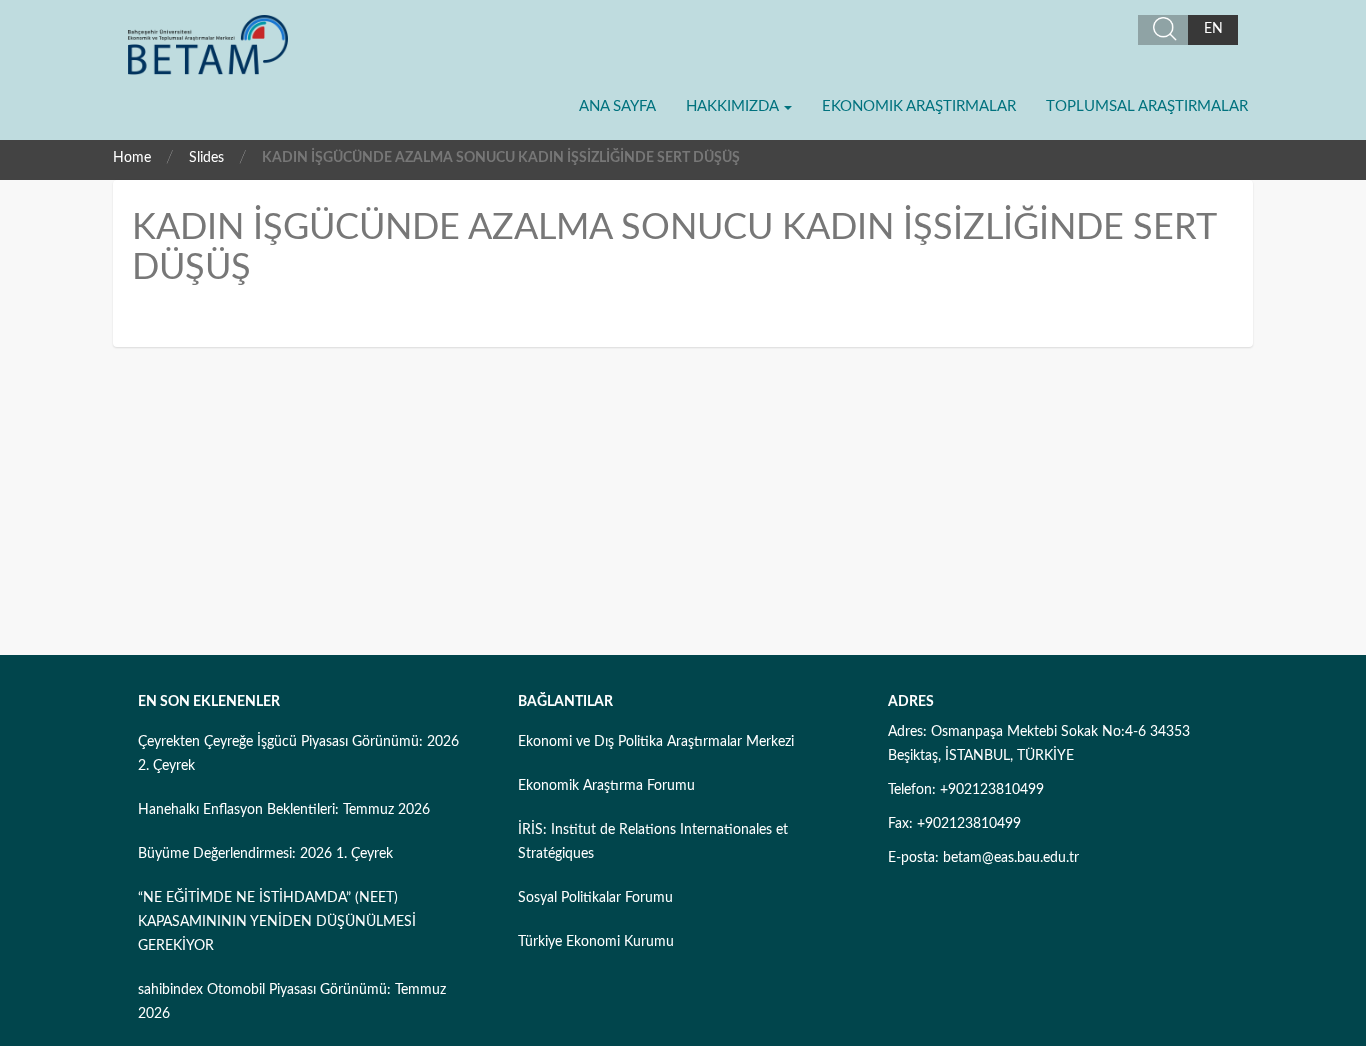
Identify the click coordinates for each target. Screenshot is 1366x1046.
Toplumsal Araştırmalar (1147, 106)
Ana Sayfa (617, 106)
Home (132, 158)
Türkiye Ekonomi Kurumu (596, 942)
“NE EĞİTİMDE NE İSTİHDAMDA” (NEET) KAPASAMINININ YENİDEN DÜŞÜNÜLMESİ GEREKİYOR (277, 922)
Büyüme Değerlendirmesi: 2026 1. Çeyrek (265, 854)
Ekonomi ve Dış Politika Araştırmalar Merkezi (656, 742)
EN (1213, 29)
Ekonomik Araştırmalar (919, 106)
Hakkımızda (734, 106)
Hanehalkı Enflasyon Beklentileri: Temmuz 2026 (284, 810)
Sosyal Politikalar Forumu (595, 898)
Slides (206, 158)
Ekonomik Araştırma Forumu (606, 786)
